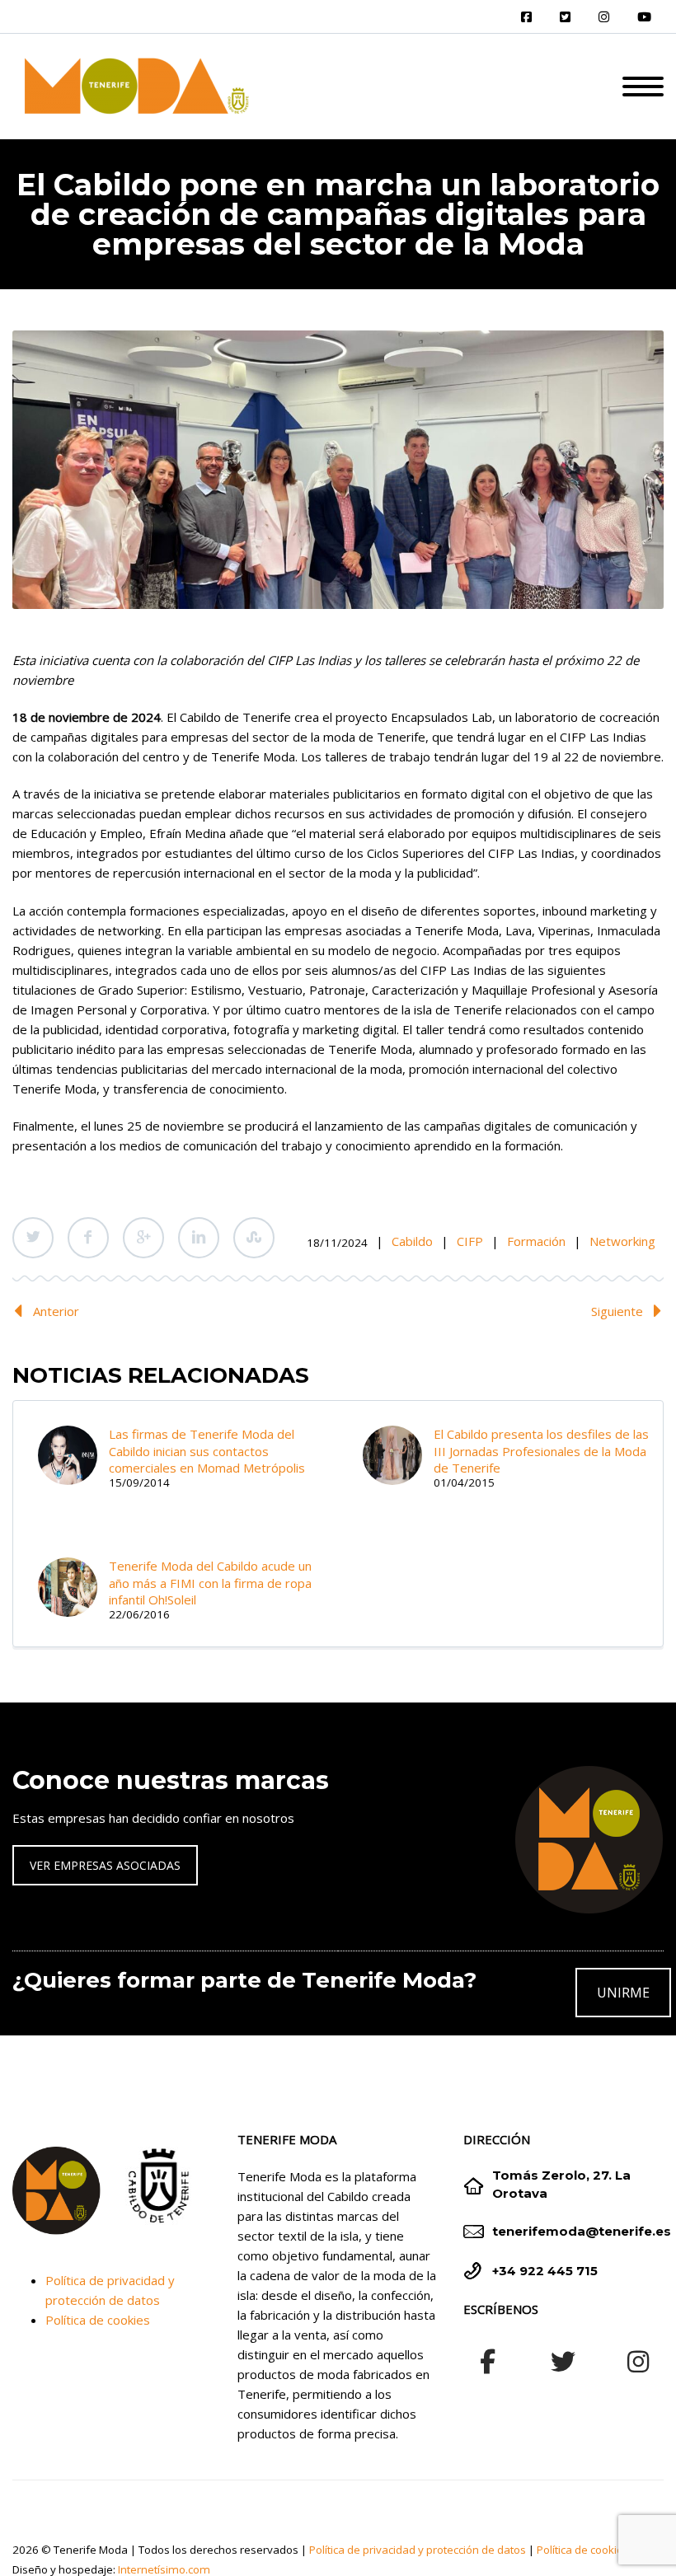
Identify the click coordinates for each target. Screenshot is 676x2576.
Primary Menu (643, 87)
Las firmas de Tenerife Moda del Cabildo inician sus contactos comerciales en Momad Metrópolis (207, 1451)
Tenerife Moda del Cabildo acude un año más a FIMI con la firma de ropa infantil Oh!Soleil (210, 1583)
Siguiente (617, 1311)
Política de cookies (98, 2320)
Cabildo (412, 1241)
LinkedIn (199, 1238)
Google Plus (143, 1238)
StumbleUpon (254, 1238)
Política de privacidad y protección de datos (418, 2550)
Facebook (88, 1238)
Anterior (56, 1311)
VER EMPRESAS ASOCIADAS (105, 1865)
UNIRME (623, 1993)
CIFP (470, 1241)
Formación (536, 1241)
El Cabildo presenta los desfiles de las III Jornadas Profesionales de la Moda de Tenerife (541, 1451)
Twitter (33, 1238)
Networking (622, 1241)
